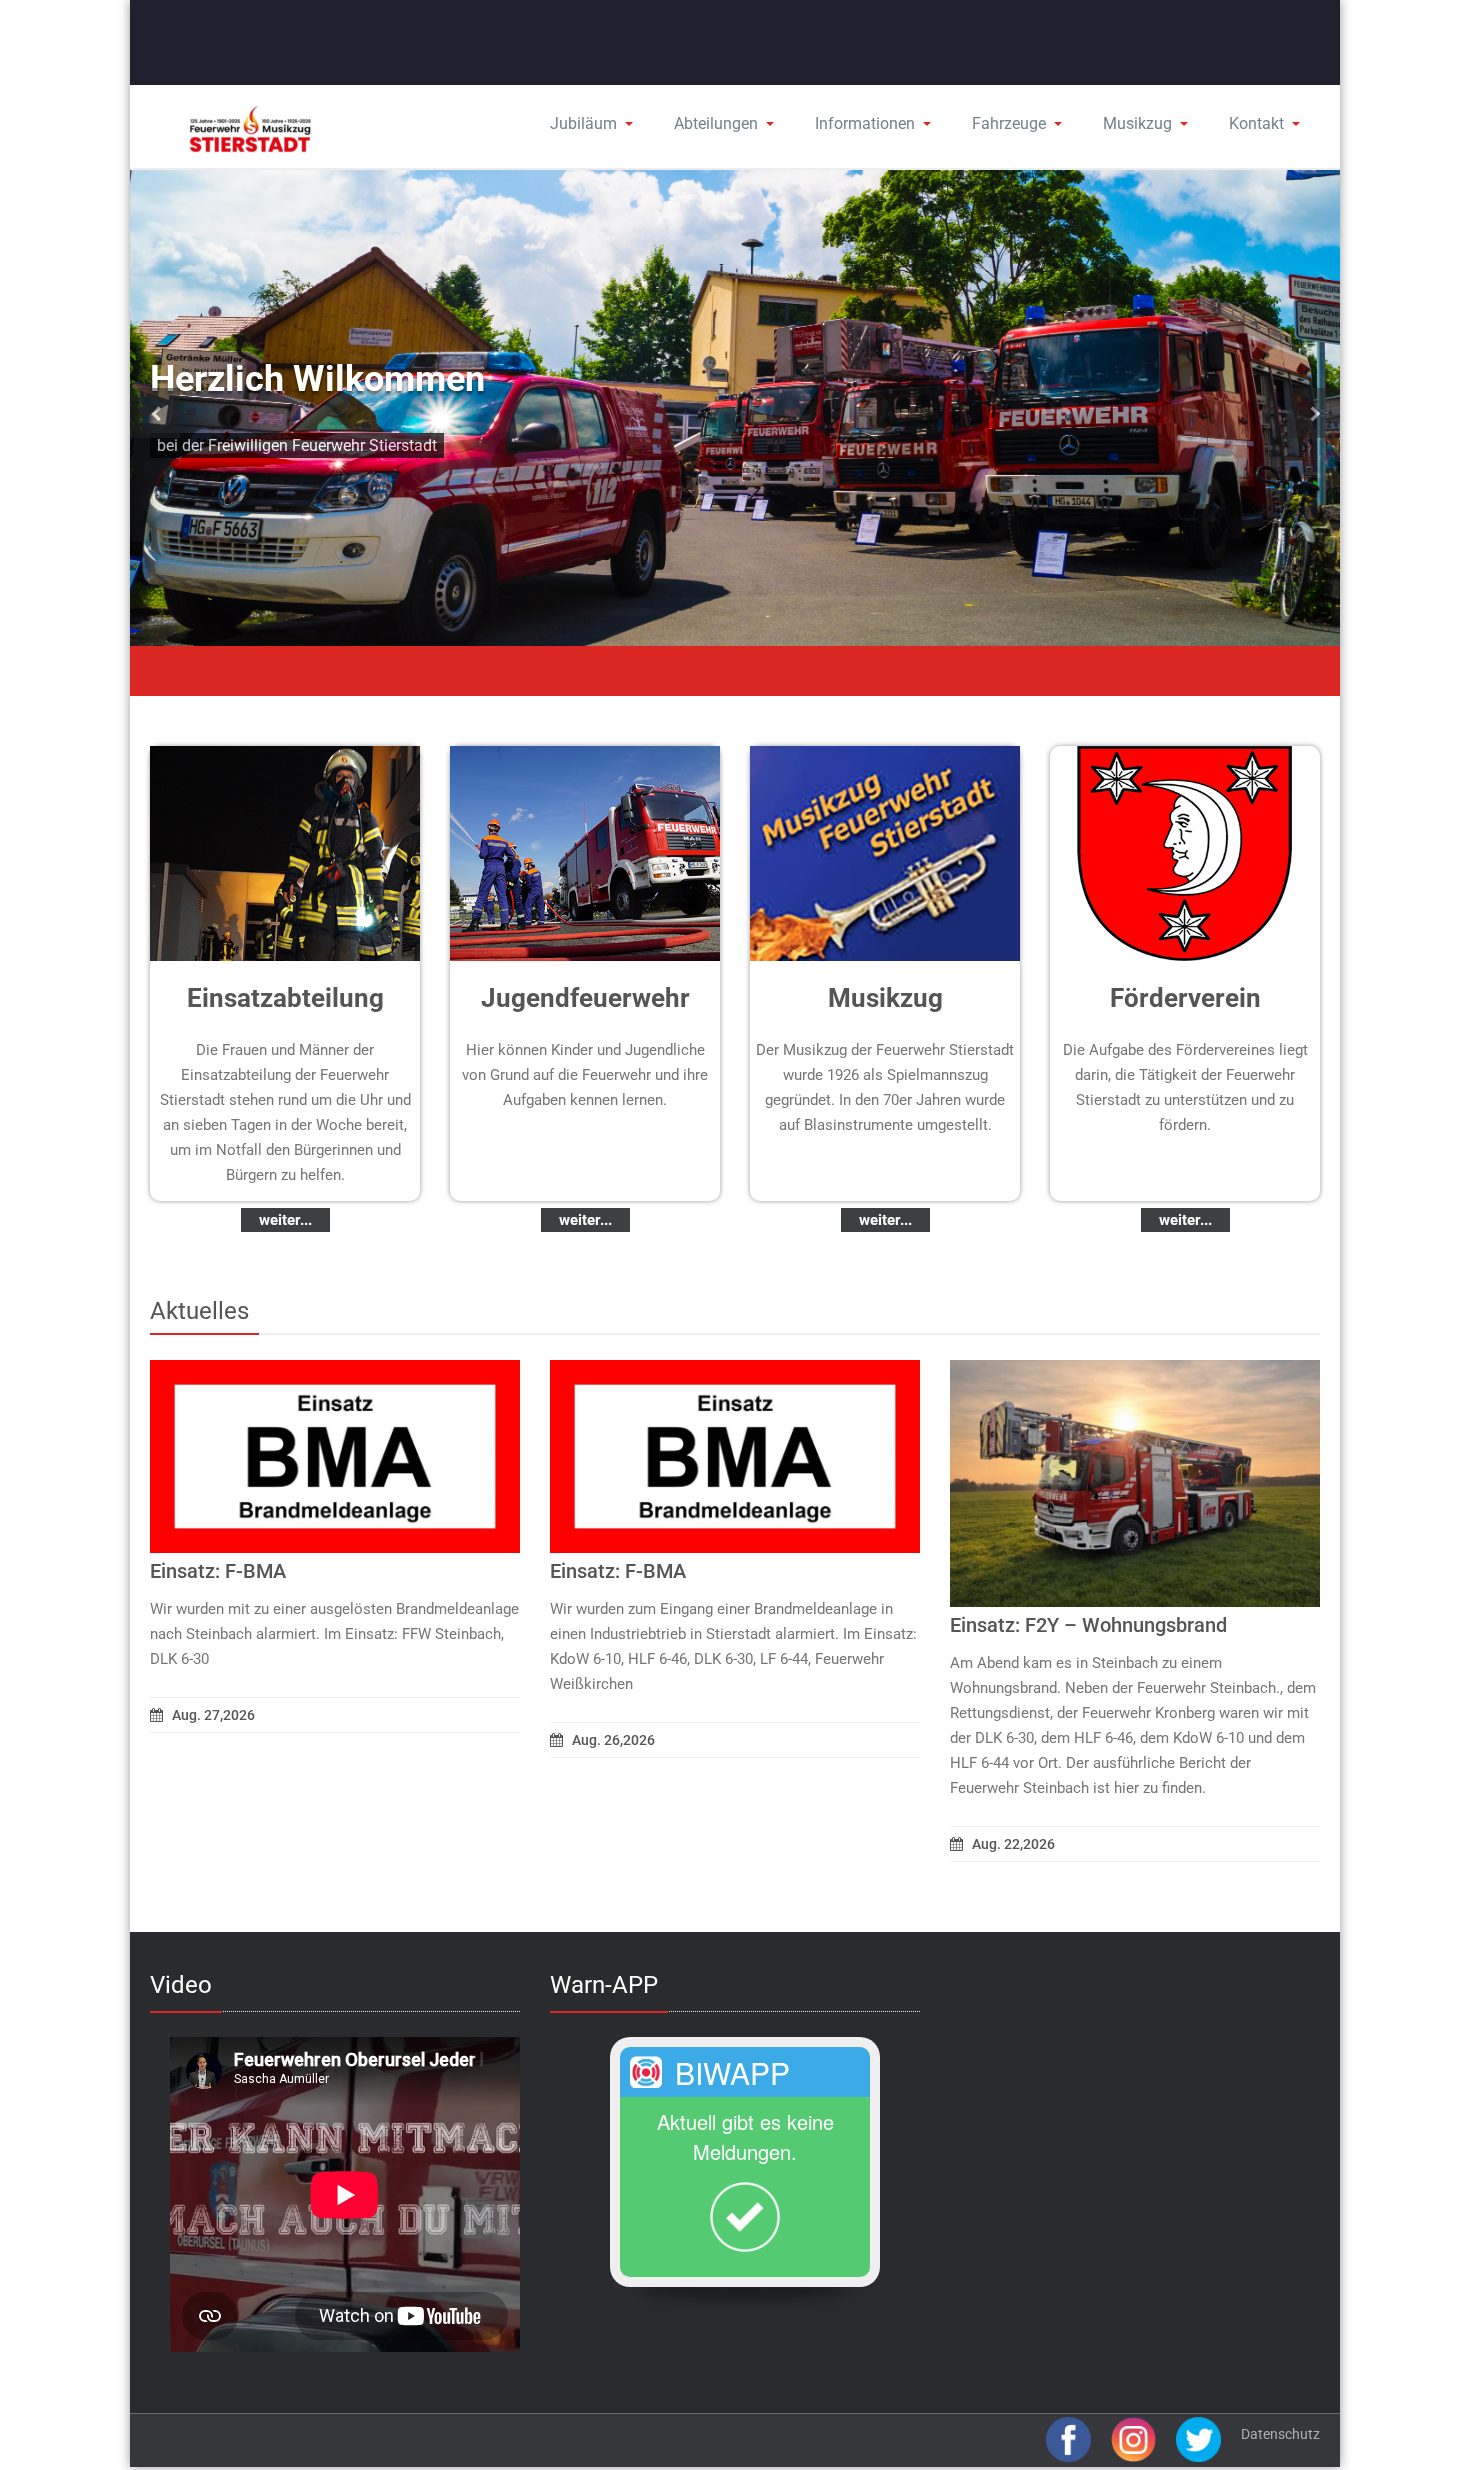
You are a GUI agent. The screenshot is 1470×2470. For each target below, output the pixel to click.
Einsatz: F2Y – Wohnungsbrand (1088, 1625)
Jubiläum (583, 123)
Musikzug (1137, 123)
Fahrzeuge (1009, 123)
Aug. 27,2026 (213, 1715)
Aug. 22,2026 (1013, 1844)
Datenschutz (1280, 2434)
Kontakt (1256, 123)
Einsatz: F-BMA (218, 1571)
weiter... (285, 1220)
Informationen (865, 123)
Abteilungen (716, 123)
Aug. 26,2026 (613, 1740)
